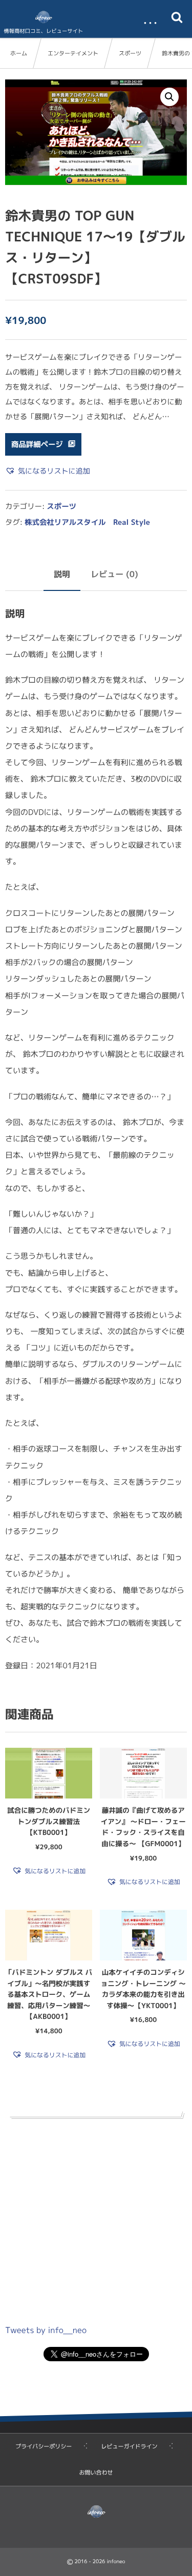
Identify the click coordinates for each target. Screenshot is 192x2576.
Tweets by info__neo (46, 2330)
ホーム (19, 53)
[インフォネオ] (44, 17)
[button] (169, 97)
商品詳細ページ (37, 444)
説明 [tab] (62, 575)
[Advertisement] (96, 2219)
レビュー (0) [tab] (114, 575)
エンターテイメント (73, 53)
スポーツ (130, 53)
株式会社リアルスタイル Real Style (87, 522)
